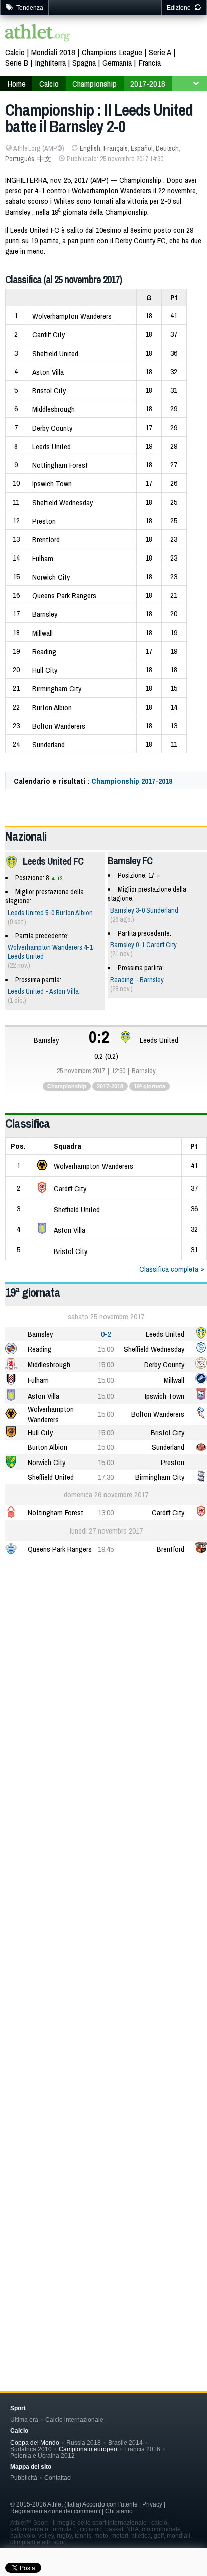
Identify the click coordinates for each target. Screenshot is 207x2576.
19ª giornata (149, 1086)
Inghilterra (50, 63)
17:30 (106, 1477)
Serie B (17, 63)
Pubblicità (24, 2478)
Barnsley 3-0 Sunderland (144, 910)
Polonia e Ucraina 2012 (42, 2455)
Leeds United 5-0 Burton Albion (50, 913)
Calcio (15, 52)
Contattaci (58, 2478)
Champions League (112, 52)
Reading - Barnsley (137, 980)
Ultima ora (24, 2420)
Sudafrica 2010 (31, 2449)
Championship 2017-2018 (132, 781)
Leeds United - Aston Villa (43, 991)
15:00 (106, 1349)
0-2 (106, 1334)
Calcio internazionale (74, 2420)
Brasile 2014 (125, 2442)
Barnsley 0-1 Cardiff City (143, 945)
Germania (117, 63)
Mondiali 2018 (53, 52)
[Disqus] (106, 1916)
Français (116, 148)
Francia (149, 63)
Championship (94, 83)
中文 (44, 159)
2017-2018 (148, 83)
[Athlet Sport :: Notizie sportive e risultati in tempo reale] (38, 34)
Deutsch (167, 148)
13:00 (106, 1513)
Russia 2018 (84, 2442)
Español (142, 148)
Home (16, 83)
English (90, 148)
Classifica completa (169, 1269)
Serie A (160, 52)
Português (20, 159)
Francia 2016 (142, 2449)
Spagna (84, 63)
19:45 (106, 1549)
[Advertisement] (103, 1676)
